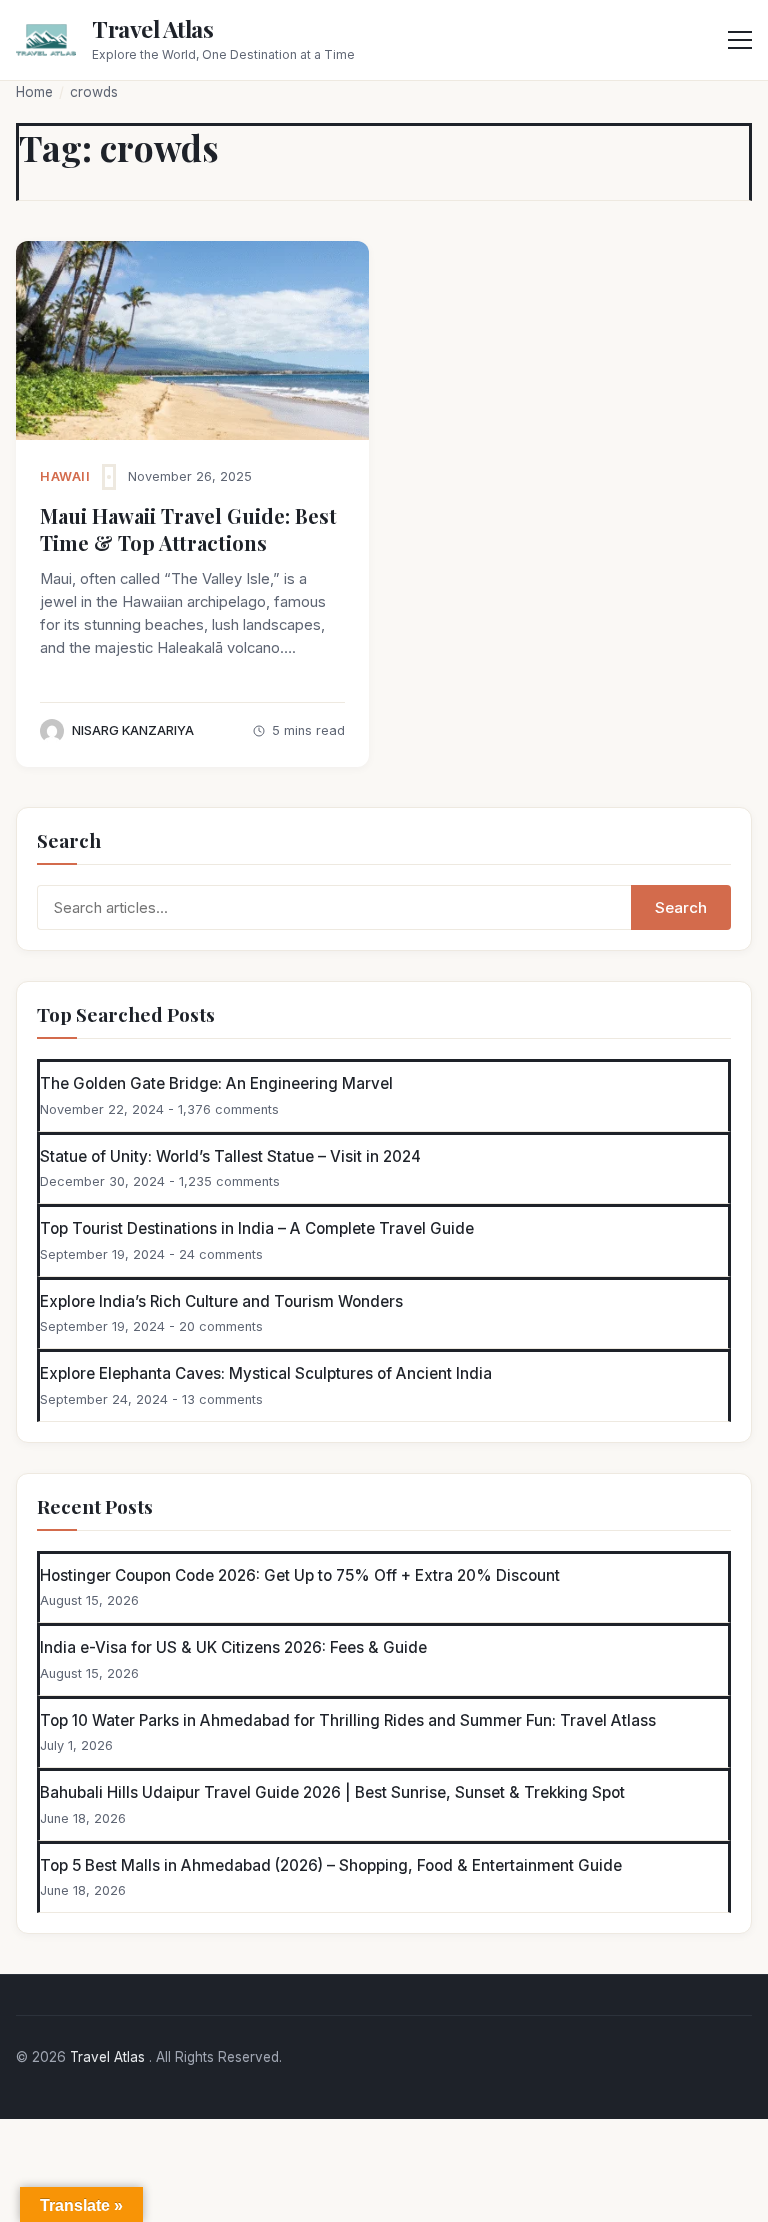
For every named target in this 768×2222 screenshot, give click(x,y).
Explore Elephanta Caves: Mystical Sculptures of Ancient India (266, 1373)
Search (681, 907)
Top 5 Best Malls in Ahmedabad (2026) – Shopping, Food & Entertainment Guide (331, 1865)
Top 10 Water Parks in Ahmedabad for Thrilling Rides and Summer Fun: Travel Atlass (348, 1720)
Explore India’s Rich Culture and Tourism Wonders (221, 1301)
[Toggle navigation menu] (740, 40)
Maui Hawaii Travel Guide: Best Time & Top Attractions (188, 529)
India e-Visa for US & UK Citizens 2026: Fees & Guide (233, 1647)
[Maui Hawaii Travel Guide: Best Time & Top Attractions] (192, 340)
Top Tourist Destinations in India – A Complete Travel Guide (257, 1228)
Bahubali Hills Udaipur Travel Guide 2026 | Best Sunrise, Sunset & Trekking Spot (332, 1792)
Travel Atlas (152, 28)
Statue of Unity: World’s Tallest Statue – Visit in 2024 (230, 1156)
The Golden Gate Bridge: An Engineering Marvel (216, 1083)
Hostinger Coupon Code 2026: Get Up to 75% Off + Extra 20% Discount (300, 1575)
